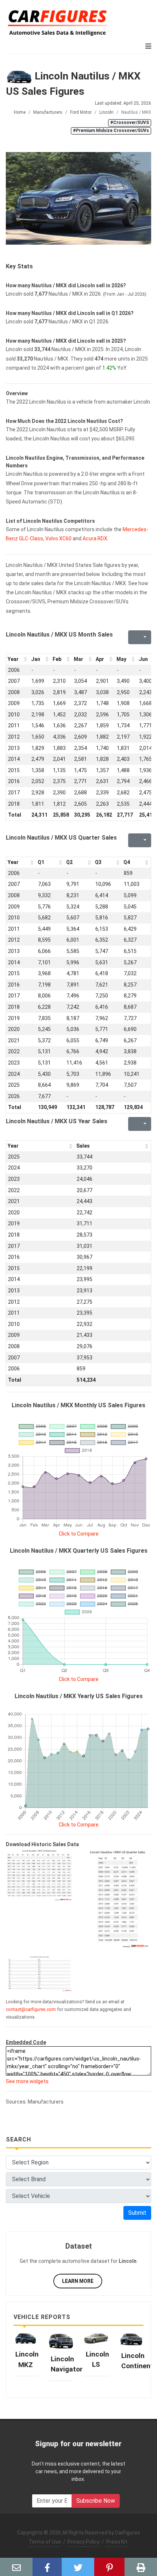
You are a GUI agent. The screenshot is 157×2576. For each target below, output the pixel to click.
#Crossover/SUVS (130, 122)
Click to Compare (79, 1534)
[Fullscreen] (133, 637)
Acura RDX (95, 538)
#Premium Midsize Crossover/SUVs (111, 131)
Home (20, 112)
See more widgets (27, 2081)
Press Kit (117, 2542)
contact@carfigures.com (31, 2009)
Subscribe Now (96, 2501)
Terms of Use (45, 2542)
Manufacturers (48, 112)
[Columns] (144, 637)
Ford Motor (81, 112)
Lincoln (106, 112)
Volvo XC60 (58, 538)
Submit (137, 2213)
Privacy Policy (84, 2542)
